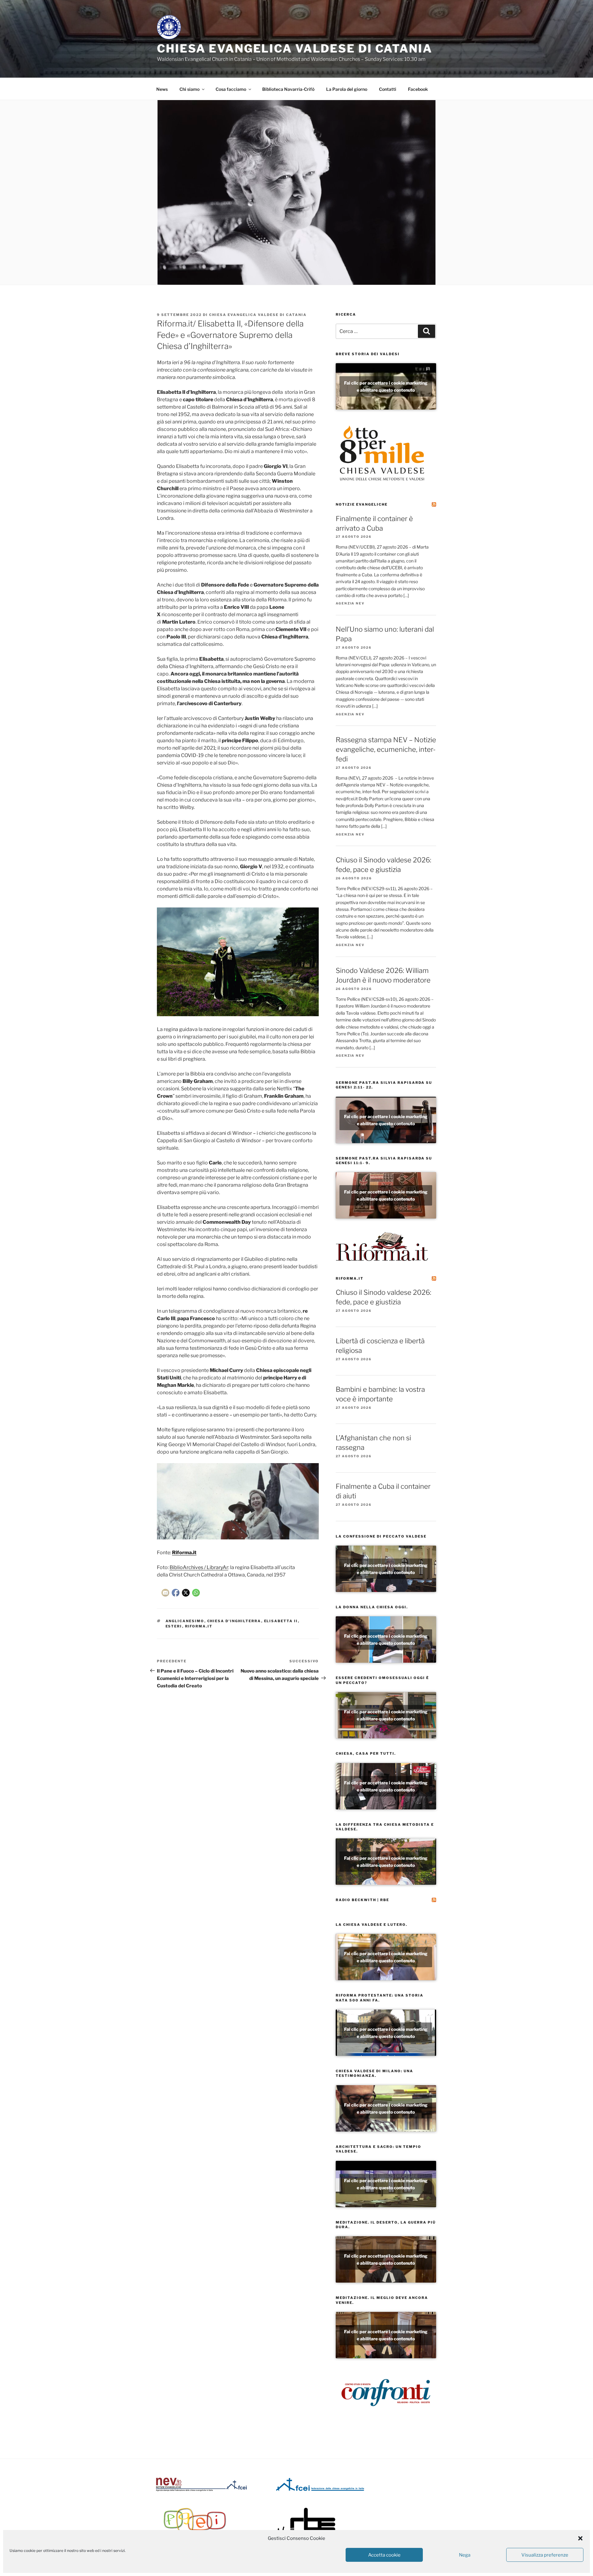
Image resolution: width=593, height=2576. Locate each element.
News (162, 89)
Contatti (388, 89)
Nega (465, 2555)
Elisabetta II (281, 1621)
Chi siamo (189, 89)
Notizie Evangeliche (362, 504)
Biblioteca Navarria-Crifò (288, 89)
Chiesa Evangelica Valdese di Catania (295, 48)
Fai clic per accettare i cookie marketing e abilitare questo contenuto (386, 386)
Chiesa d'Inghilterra (234, 1621)
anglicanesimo (185, 1621)
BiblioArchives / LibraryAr (199, 1567)
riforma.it (199, 1626)
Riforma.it (350, 1278)
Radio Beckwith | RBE (362, 1900)
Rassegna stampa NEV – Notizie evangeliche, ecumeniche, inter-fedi (386, 749)
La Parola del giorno (347, 89)
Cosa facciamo (231, 89)
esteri (174, 1626)
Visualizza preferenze (545, 2555)
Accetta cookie (384, 2555)
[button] (580, 2538)
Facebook (418, 89)
